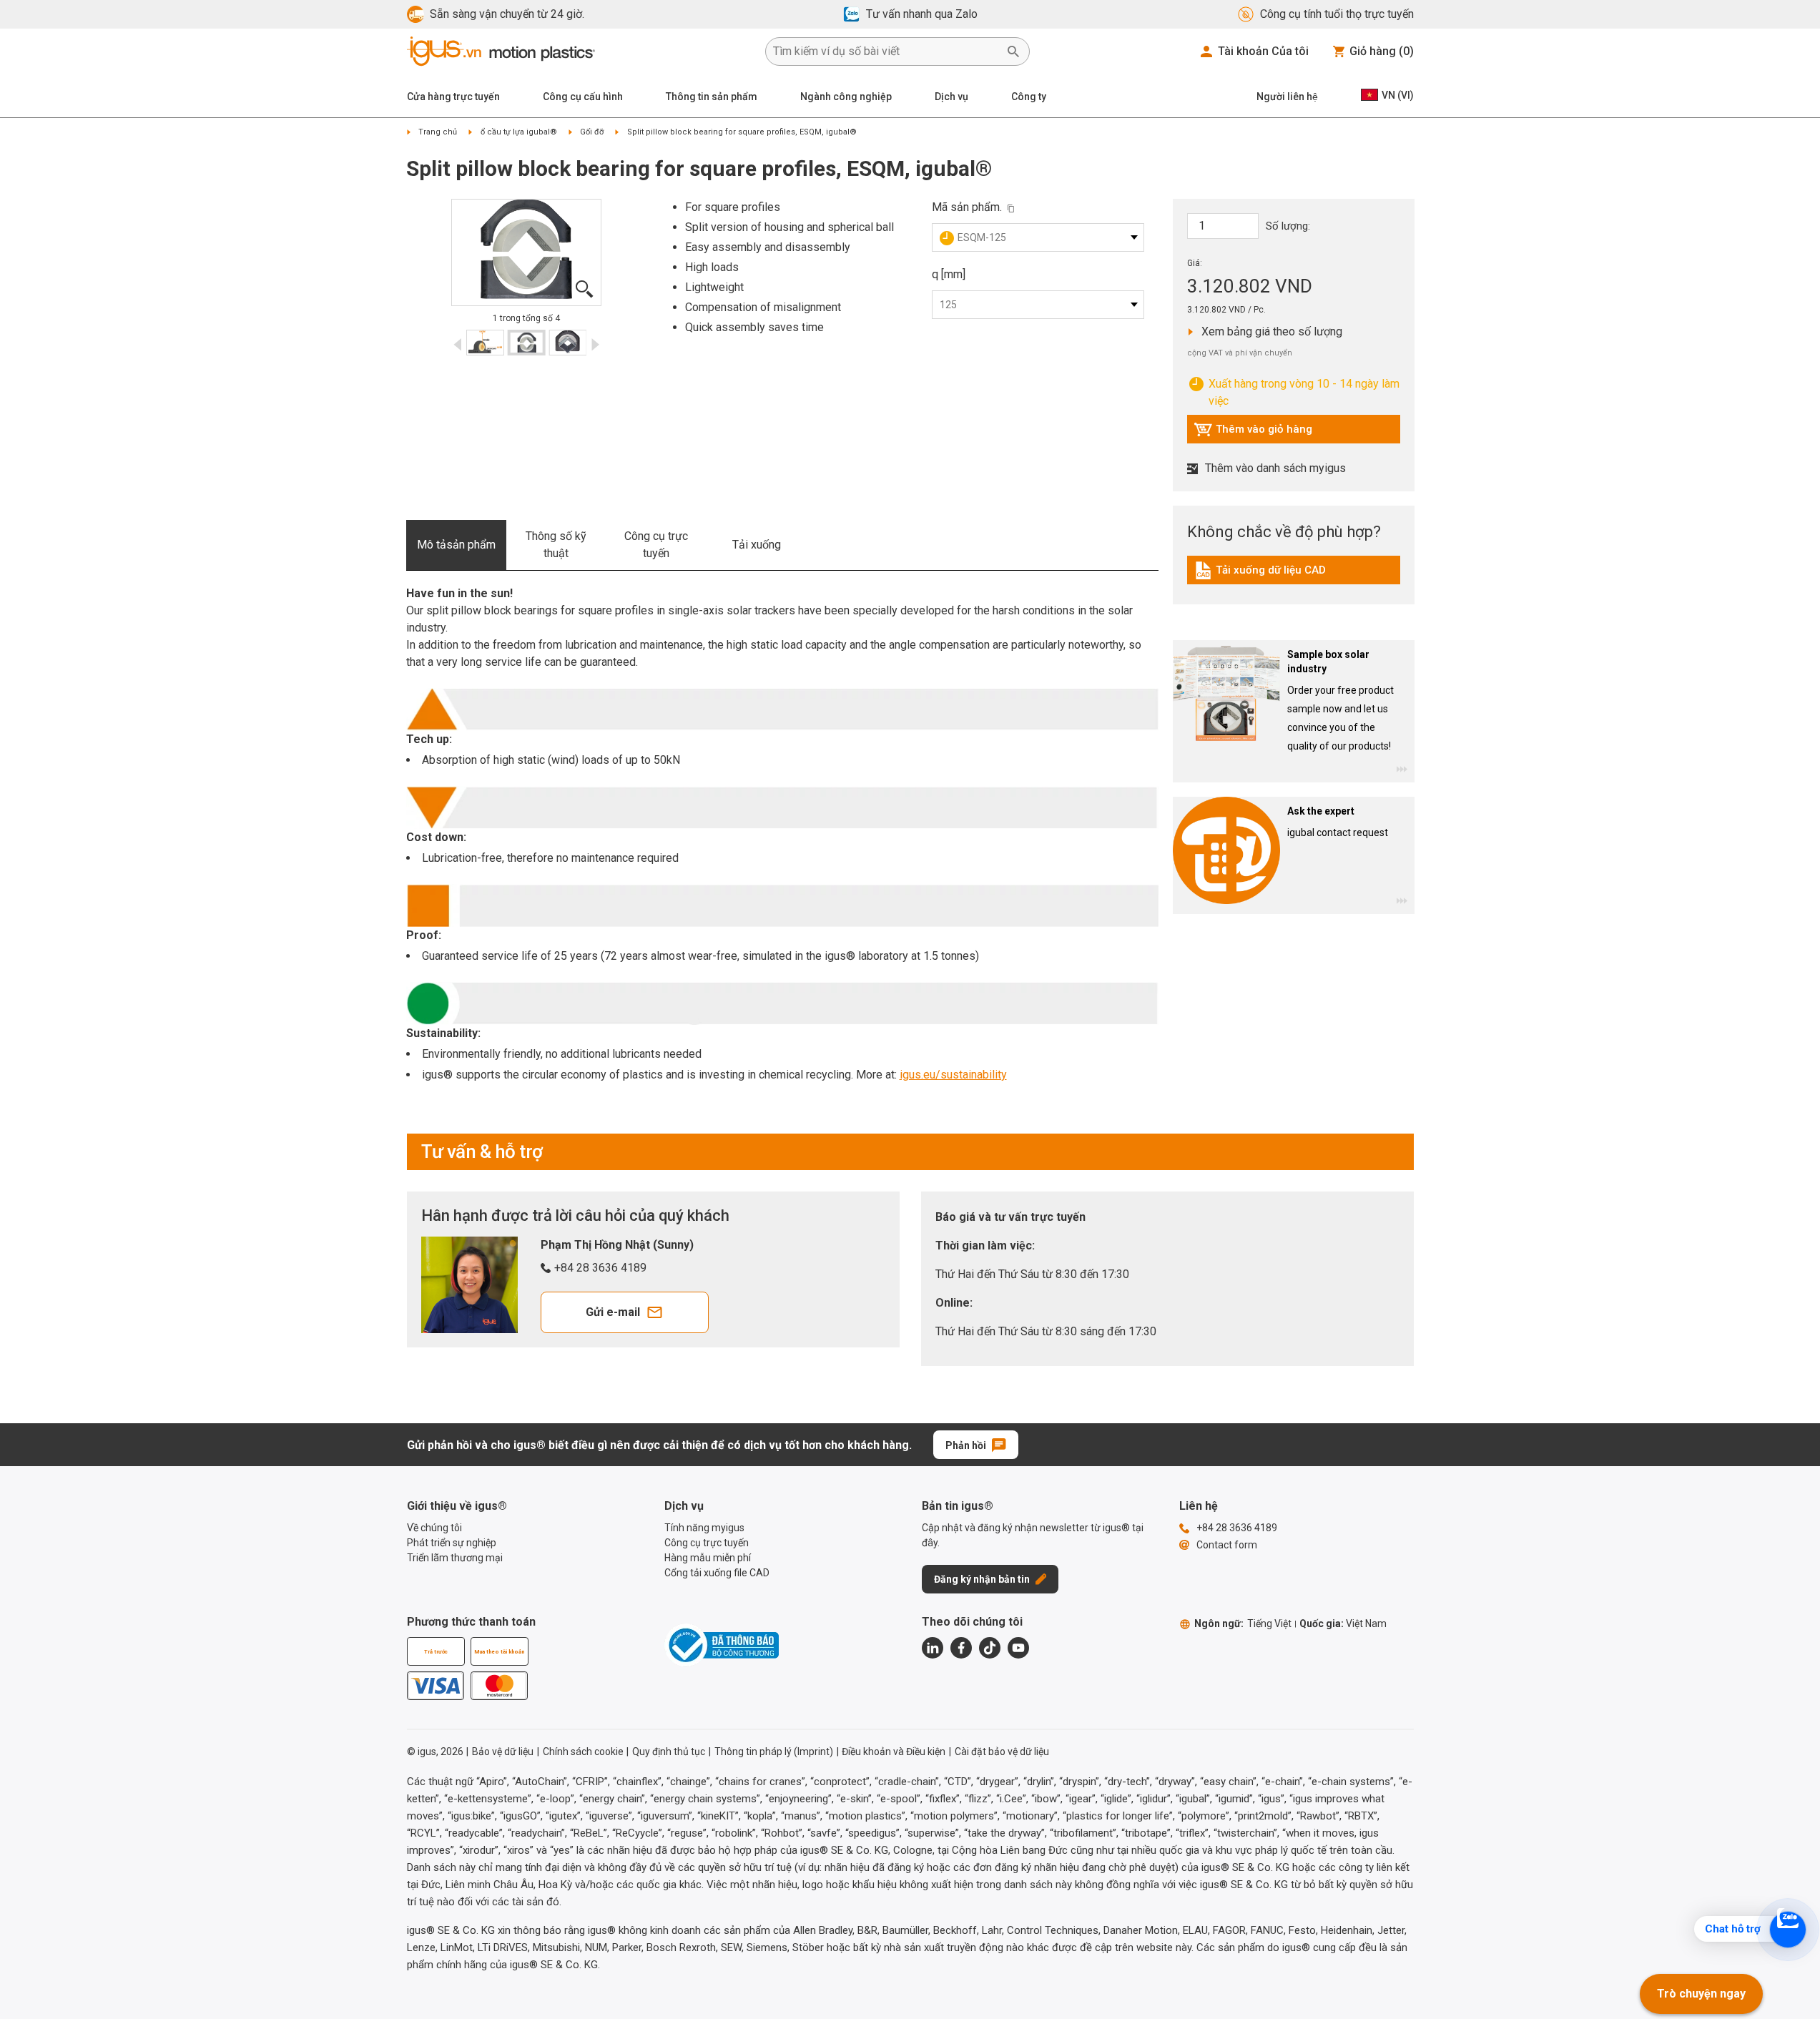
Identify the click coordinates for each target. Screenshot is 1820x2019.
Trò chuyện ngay (1701, 1994)
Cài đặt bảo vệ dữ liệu (1002, 1752)
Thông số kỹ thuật (556, 545)
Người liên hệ (1287, 97)
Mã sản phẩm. (967, 207)
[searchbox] (886, 51)
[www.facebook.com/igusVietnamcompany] (961, 1648)
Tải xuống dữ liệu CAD (1260, 574)
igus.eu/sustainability (953, 1075)
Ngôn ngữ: (1243, 1623)
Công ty (1029, 97)
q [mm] (949, 274)
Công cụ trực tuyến (656, 545)
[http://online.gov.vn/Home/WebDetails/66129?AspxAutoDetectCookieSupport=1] (722, 1645)
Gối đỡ (592, 132)
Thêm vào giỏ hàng (1253, 433)
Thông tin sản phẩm (712, 97)
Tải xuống (757, 545)
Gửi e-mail (613, 1312)
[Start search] (1013, 51)
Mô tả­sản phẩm (456, 545)
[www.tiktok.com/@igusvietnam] (990, 1648)
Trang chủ (438, 132)
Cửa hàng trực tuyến (453, 97)
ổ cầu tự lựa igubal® (519, 132)
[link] (1294, 575)
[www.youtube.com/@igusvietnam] (1018, 1648)
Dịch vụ (951, 97)
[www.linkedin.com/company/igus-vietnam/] (933, 1648)
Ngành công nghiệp (846, 97)
